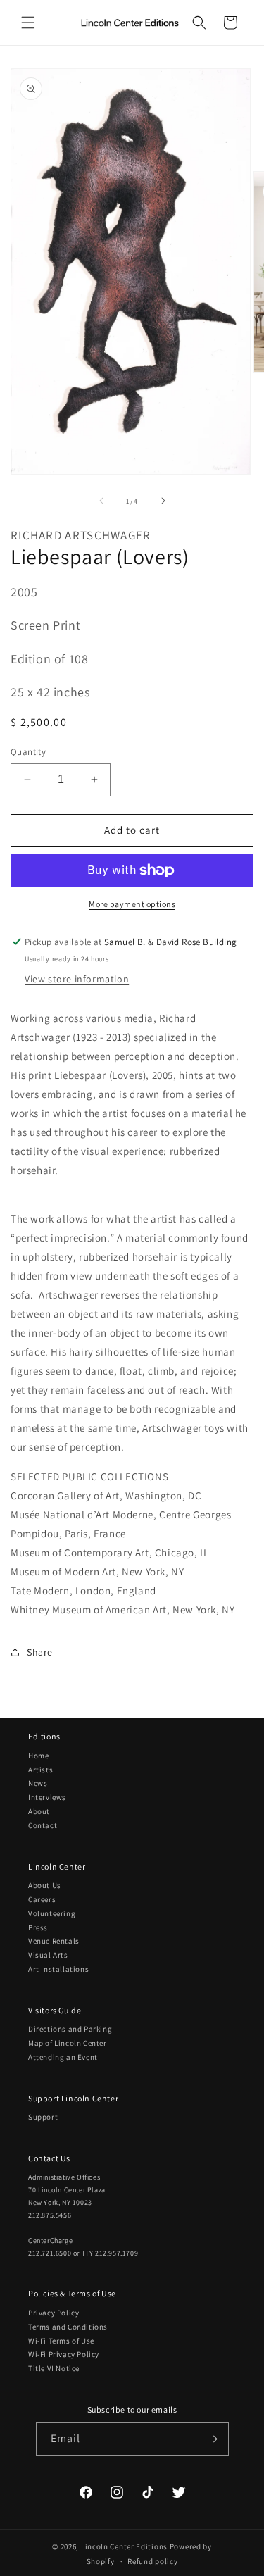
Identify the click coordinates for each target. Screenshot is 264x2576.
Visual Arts (48, 1955)
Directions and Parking (70, 2029)
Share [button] (40, 1652)
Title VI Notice (54, 2368)
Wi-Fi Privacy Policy (64, 2354)
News (38, 1783)
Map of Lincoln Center (68, 2043)
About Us (45, 1885)
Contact (43, 1825)
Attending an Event (63, 2057)
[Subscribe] (213, 2439)
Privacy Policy (54, 2313)
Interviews (47, 1797)
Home (38, 1756)
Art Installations (58, 1969)
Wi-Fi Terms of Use (61, 2341)
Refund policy (152, 2561)
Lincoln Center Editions (124, 2546)
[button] (28, 23)
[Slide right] (163, 501)
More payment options (132, 904)
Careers (42, 1899)
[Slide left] (101, 501)
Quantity (28, 752)
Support (43, 2117)
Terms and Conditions (68, 2327)
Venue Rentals (54, 1941)
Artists (40, 1770)
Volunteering (52, 1913)
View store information (77, 979)
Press (38, 1927)
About (39, 1811)
